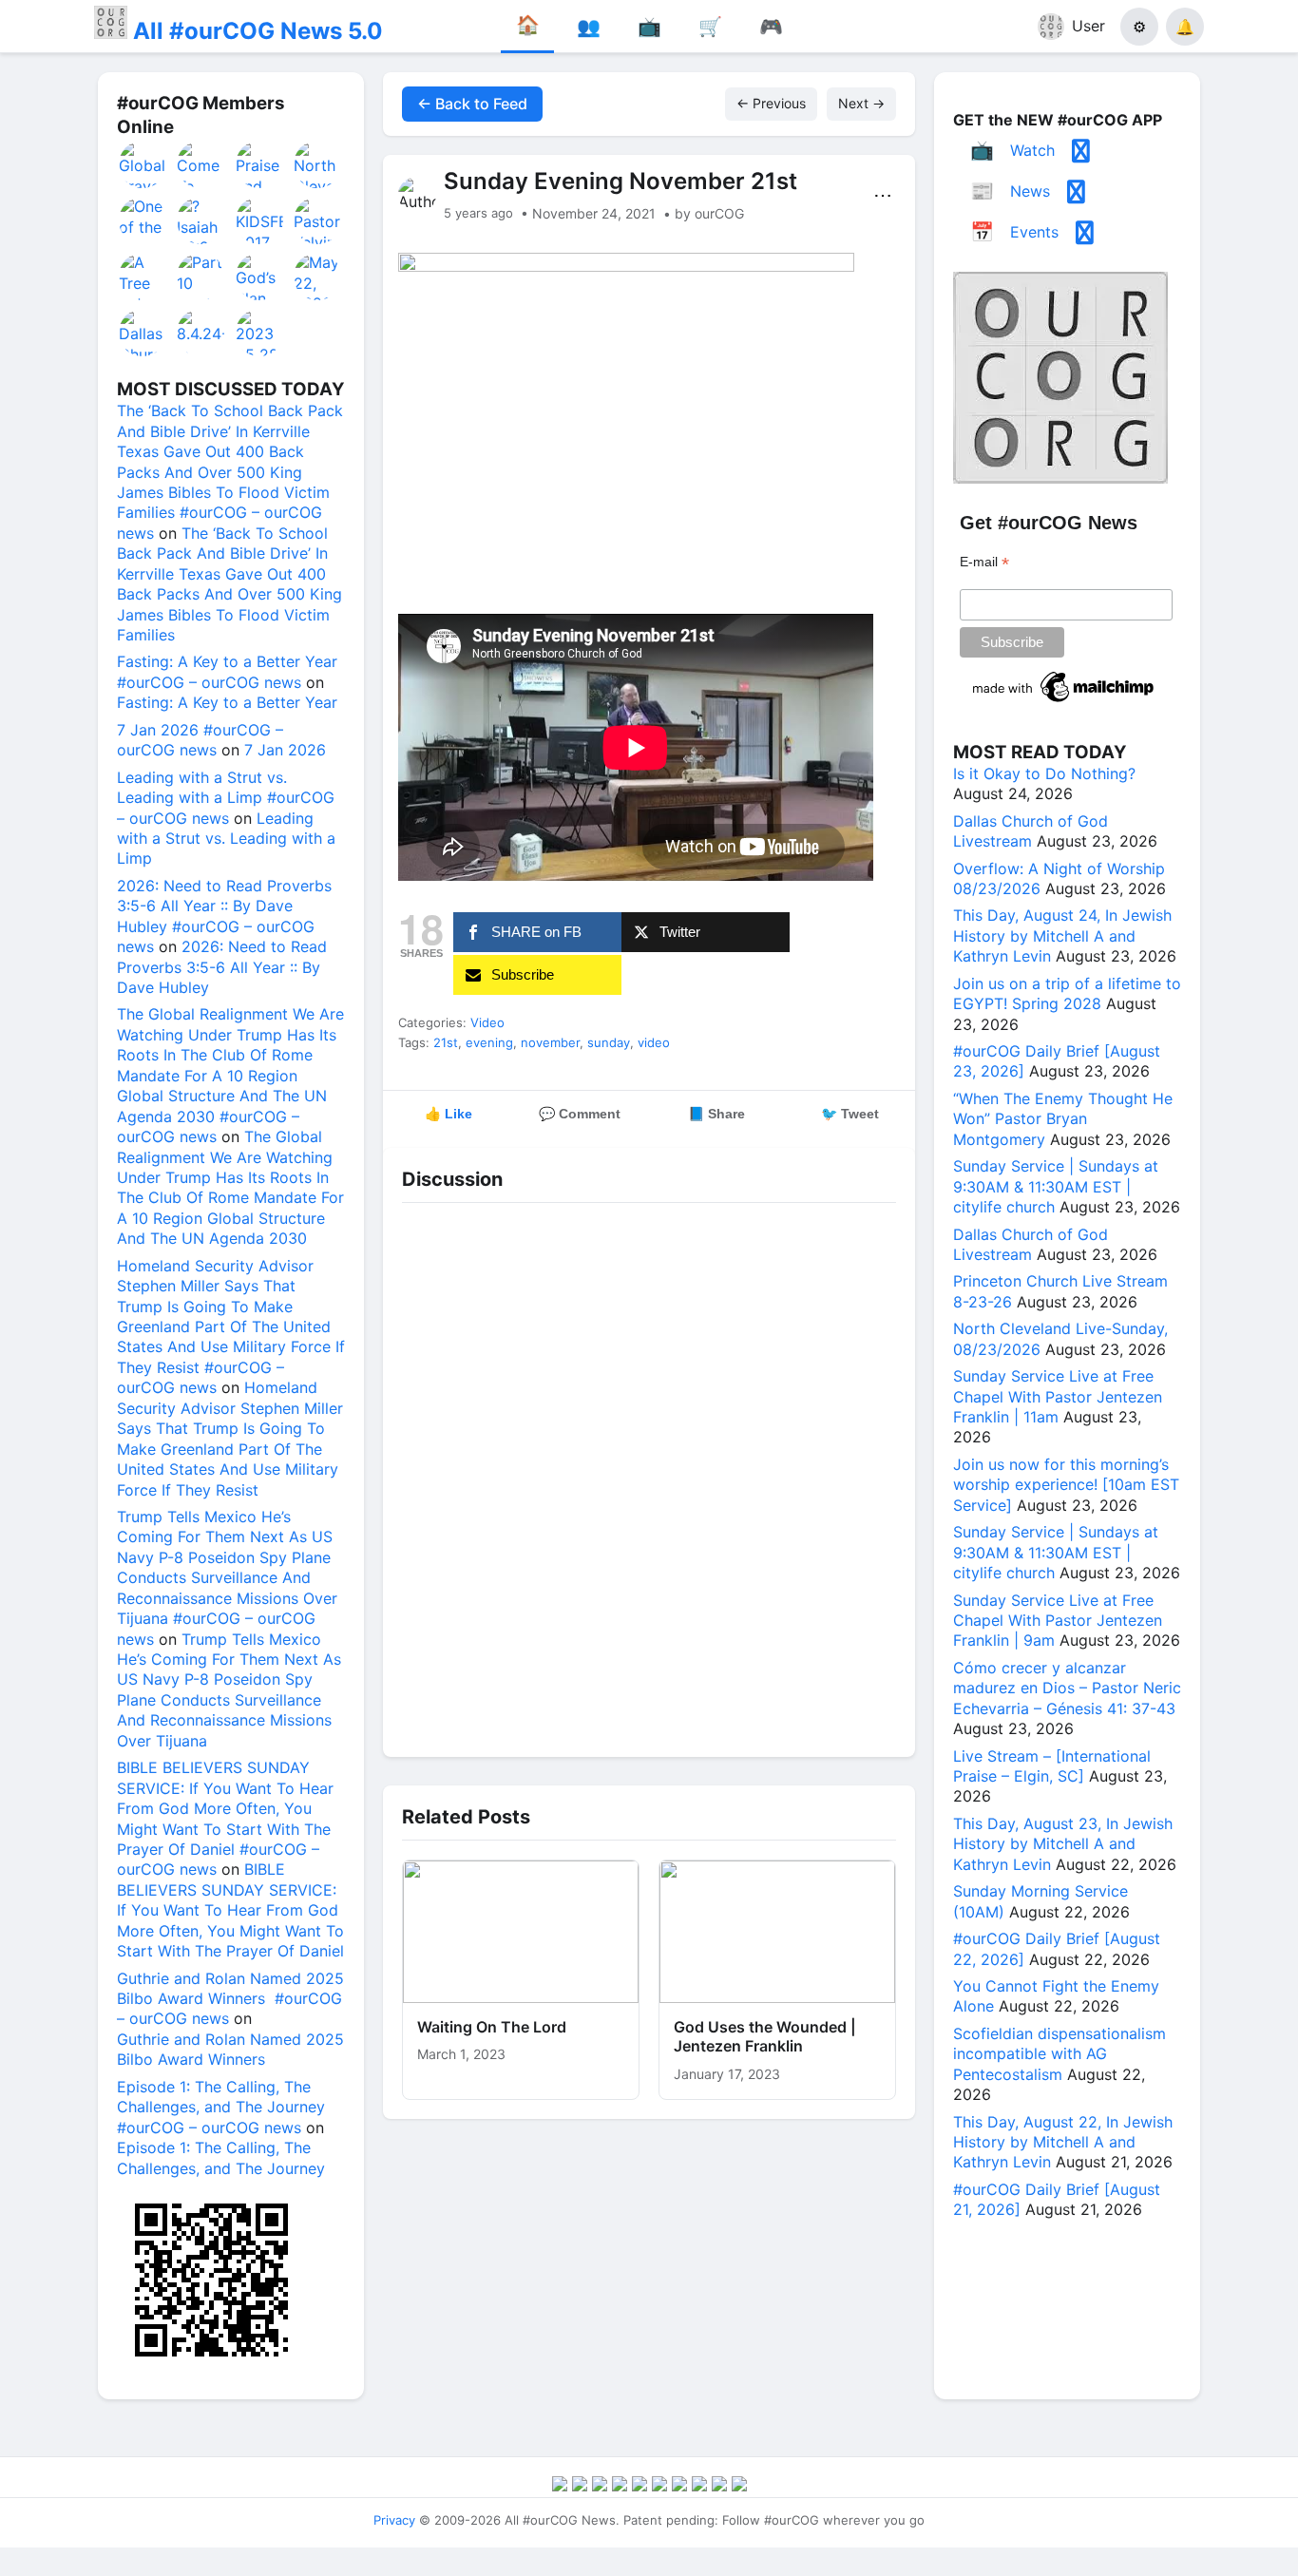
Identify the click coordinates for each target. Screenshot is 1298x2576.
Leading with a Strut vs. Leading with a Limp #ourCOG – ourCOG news (226, 798)
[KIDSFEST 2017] (260, 220)
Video (487, 1022)
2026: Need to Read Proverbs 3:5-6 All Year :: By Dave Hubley (222, 967)
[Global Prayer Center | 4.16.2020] (143, 164)
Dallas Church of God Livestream (1031, 831)
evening (489, 1042)
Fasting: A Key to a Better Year (227, 702)
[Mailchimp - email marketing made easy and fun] (1064, 702)
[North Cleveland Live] (318, 164)
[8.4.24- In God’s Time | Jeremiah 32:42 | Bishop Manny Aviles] (201, 333)
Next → (861, 103)
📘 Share (716, 1114)
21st (446, 1042)
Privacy (394, 2520)
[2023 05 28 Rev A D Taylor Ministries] (260, 333)
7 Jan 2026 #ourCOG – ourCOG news (200, 740)
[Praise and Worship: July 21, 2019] (260, 164)
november (550, 1042)
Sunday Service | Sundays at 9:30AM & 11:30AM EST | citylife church (1056, 1186)
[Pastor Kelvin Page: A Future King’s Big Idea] (318, 220)
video (654, 1042)
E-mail (984, 562)
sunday (609, 1042)
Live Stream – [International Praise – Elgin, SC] (1052, 1766)
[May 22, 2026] (318, 277)
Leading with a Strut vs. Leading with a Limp (226, 839)
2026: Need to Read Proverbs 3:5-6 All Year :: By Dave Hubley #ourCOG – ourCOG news (224, 916)
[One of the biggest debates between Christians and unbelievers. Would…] (143, 220)
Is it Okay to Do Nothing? (1044, 773)
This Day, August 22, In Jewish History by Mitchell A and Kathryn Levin (1063, 2142)
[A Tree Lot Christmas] (143, 277)
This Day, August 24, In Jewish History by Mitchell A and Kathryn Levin (1062, 935)
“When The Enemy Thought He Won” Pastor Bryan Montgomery (1063, 1119)
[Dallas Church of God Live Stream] (143, 333)
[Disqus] (649, 1475)
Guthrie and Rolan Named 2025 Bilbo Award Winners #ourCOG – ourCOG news (230, 1999)
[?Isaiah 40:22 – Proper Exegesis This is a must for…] (201, 220)
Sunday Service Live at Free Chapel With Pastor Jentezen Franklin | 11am (1058, 1396)
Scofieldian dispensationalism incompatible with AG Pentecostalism (1059, 2054)
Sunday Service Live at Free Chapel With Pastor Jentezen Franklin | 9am (1058, 1621)
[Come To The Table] (201, 164)
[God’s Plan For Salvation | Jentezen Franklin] (260, 277)
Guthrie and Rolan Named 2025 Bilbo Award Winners (230, 2049)
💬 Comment (580, 1114)
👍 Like (449, 1114)
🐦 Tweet (850, 1114)
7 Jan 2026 (285, 750)
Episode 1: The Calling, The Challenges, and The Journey (221, 2157)
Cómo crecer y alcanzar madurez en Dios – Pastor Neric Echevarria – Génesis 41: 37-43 (1067, 1688)
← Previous (771, 103)
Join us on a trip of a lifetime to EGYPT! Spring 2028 (1067, 993)
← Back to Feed (472, 104)
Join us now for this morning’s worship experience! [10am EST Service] (1066, 1485)
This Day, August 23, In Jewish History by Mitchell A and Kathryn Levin (1063, 1844)
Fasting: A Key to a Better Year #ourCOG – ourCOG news (227, 671)
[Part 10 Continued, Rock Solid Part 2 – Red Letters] (201, 277)
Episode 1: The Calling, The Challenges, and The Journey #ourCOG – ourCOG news (221, 2107)
